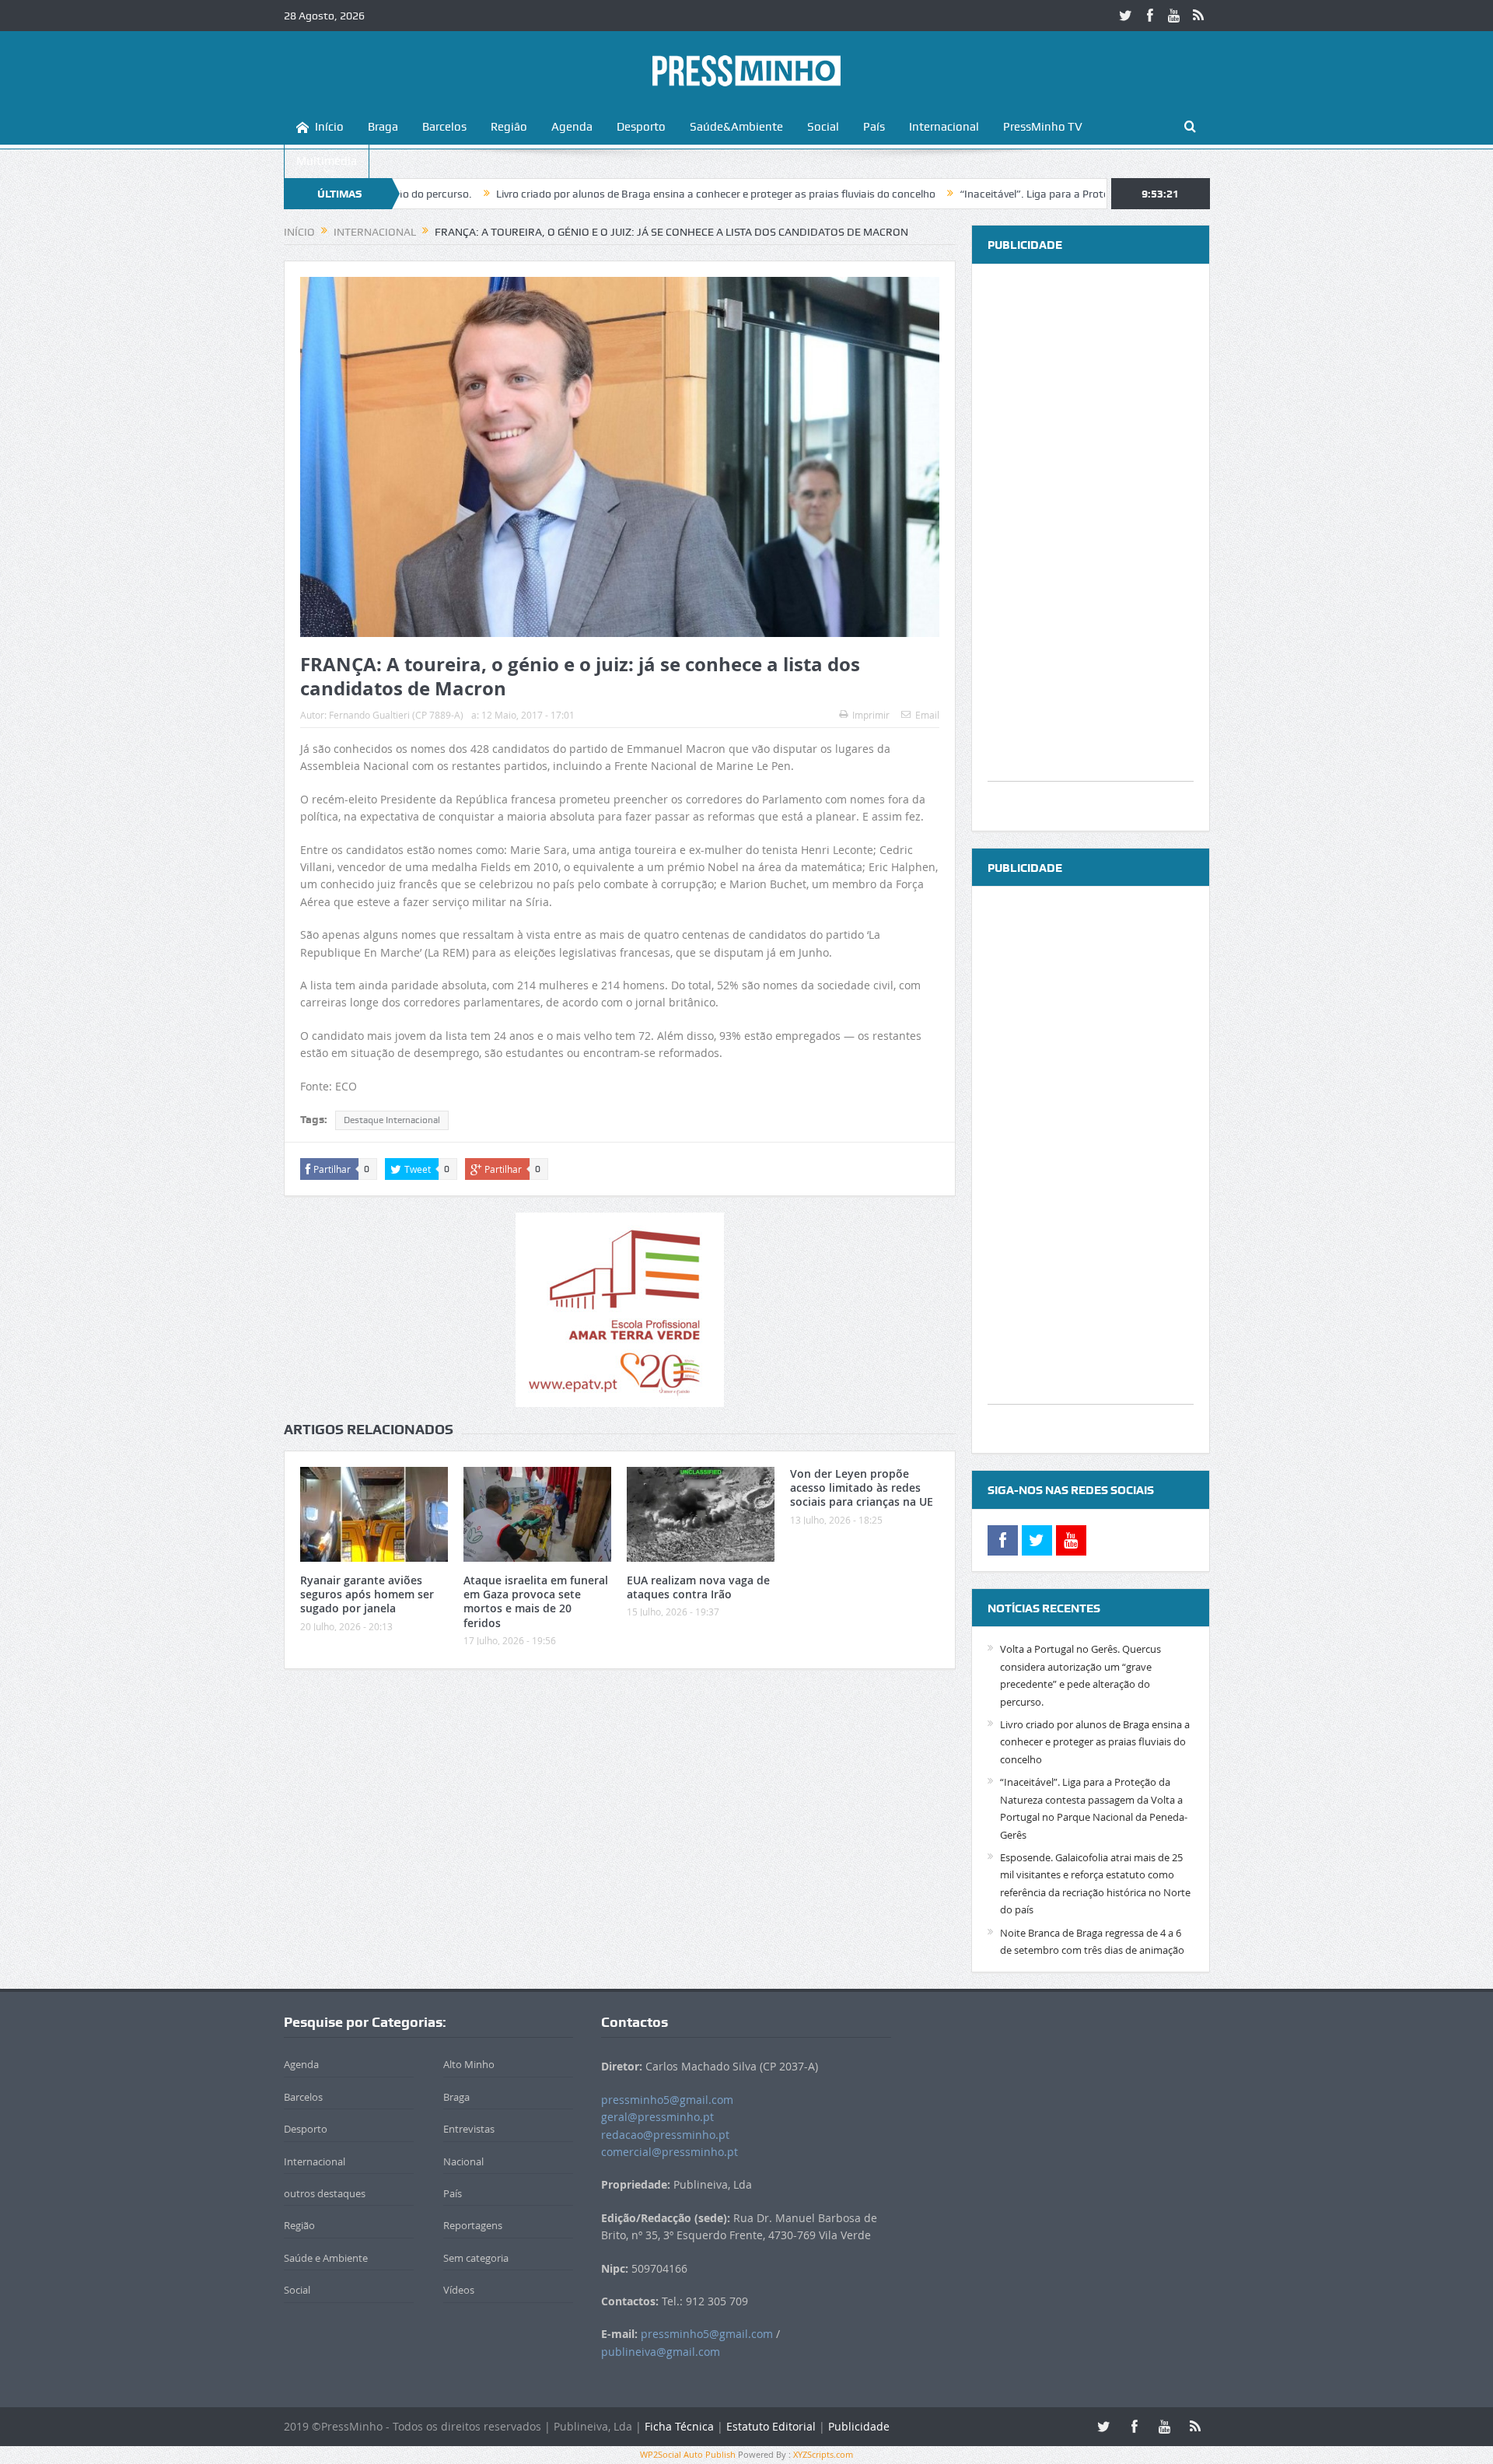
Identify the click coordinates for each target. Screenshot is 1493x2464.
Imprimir (871, 715)
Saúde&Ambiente (736, 127)
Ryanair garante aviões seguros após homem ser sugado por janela (367, 1594)
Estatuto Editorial (771, 2426)
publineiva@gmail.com (661, 2352)
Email (927, 715)
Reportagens (473, 2225)
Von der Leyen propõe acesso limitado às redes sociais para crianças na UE (862, 1487)
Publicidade (859, 2426)
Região (509, 127)
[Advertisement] (1091, 548)
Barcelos (444, 127)
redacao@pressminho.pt (665, 2135)
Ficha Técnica (679, 2426)
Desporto (641, 127)
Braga (383, 127)
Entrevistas (469, 2129)
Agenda (572, 127)
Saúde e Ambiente (326, 2258)
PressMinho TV (1043, 127)
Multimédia (327, 161)
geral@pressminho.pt (657, 2117)
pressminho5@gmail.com (667, 2100)
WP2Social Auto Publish (688, 2454)
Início (329, 127)
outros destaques (325, 2193)
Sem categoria (476, 2258)
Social (823, 127)
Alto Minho (469, 2064)
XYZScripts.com (823, 2454)
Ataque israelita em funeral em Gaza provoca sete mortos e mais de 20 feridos (536, 1601)
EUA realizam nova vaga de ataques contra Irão (698, 1587)
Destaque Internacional (392, 1120)
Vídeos (459, 2290)
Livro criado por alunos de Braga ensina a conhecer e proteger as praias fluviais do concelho (612, 194)
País (874, 127)
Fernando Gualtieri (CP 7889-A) (396, 715)
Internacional (944, 127)
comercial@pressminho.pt (670, 2152)
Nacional (463, 2161)
